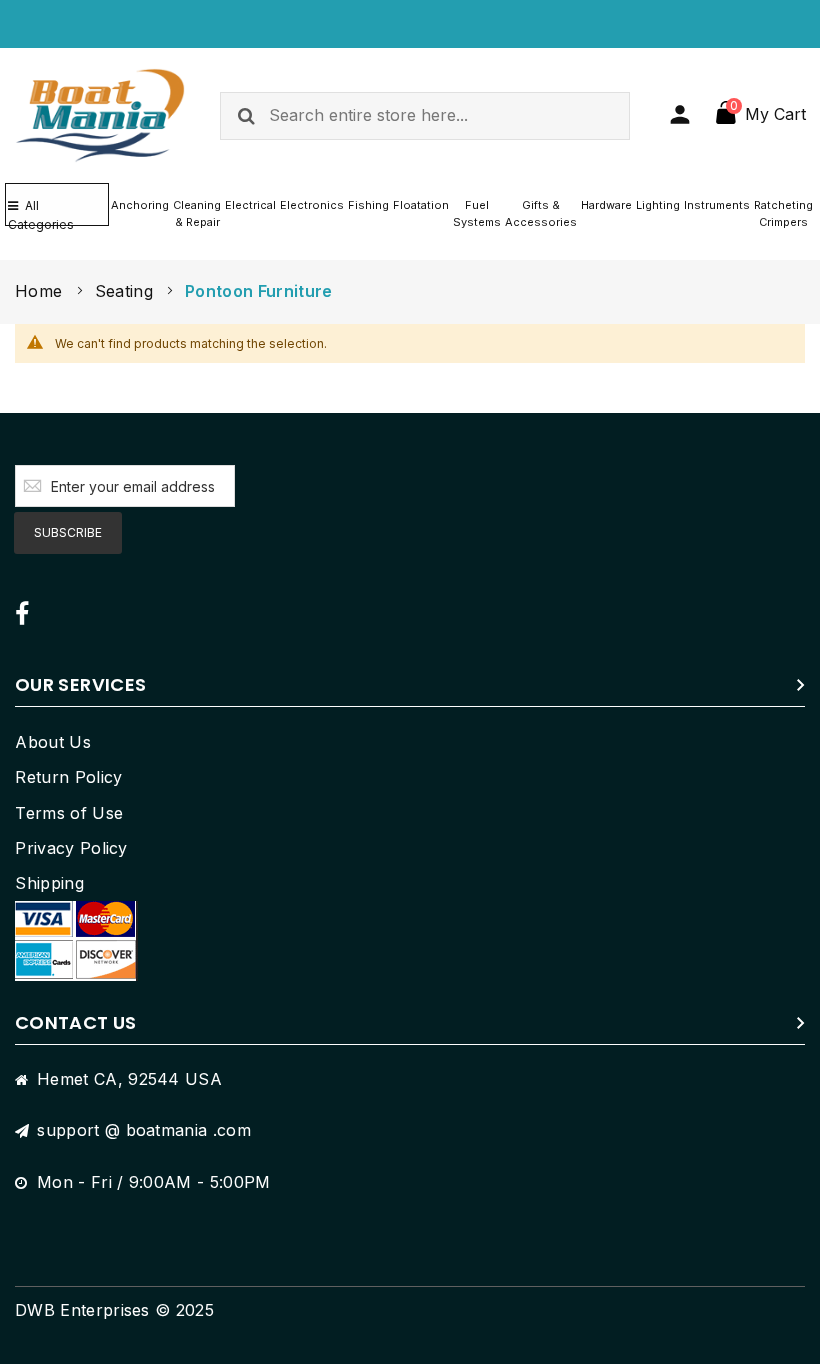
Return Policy (68, 777)
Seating (127, 291)
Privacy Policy (71, 848)
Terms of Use (69, 813)
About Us (53, 742)
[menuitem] (140, 205)
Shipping (49, 883)
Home (41, 291)
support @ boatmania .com (144, 1130)
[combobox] (425, 116)
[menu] (462, 214)
